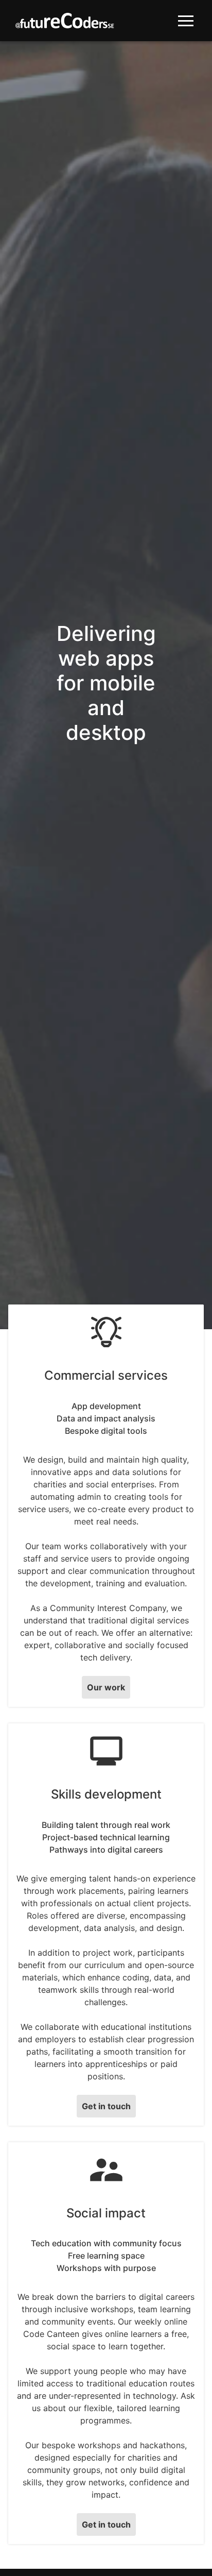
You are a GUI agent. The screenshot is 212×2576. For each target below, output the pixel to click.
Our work (106, 1687)
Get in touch (106, 2106)
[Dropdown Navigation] (186, 21)
